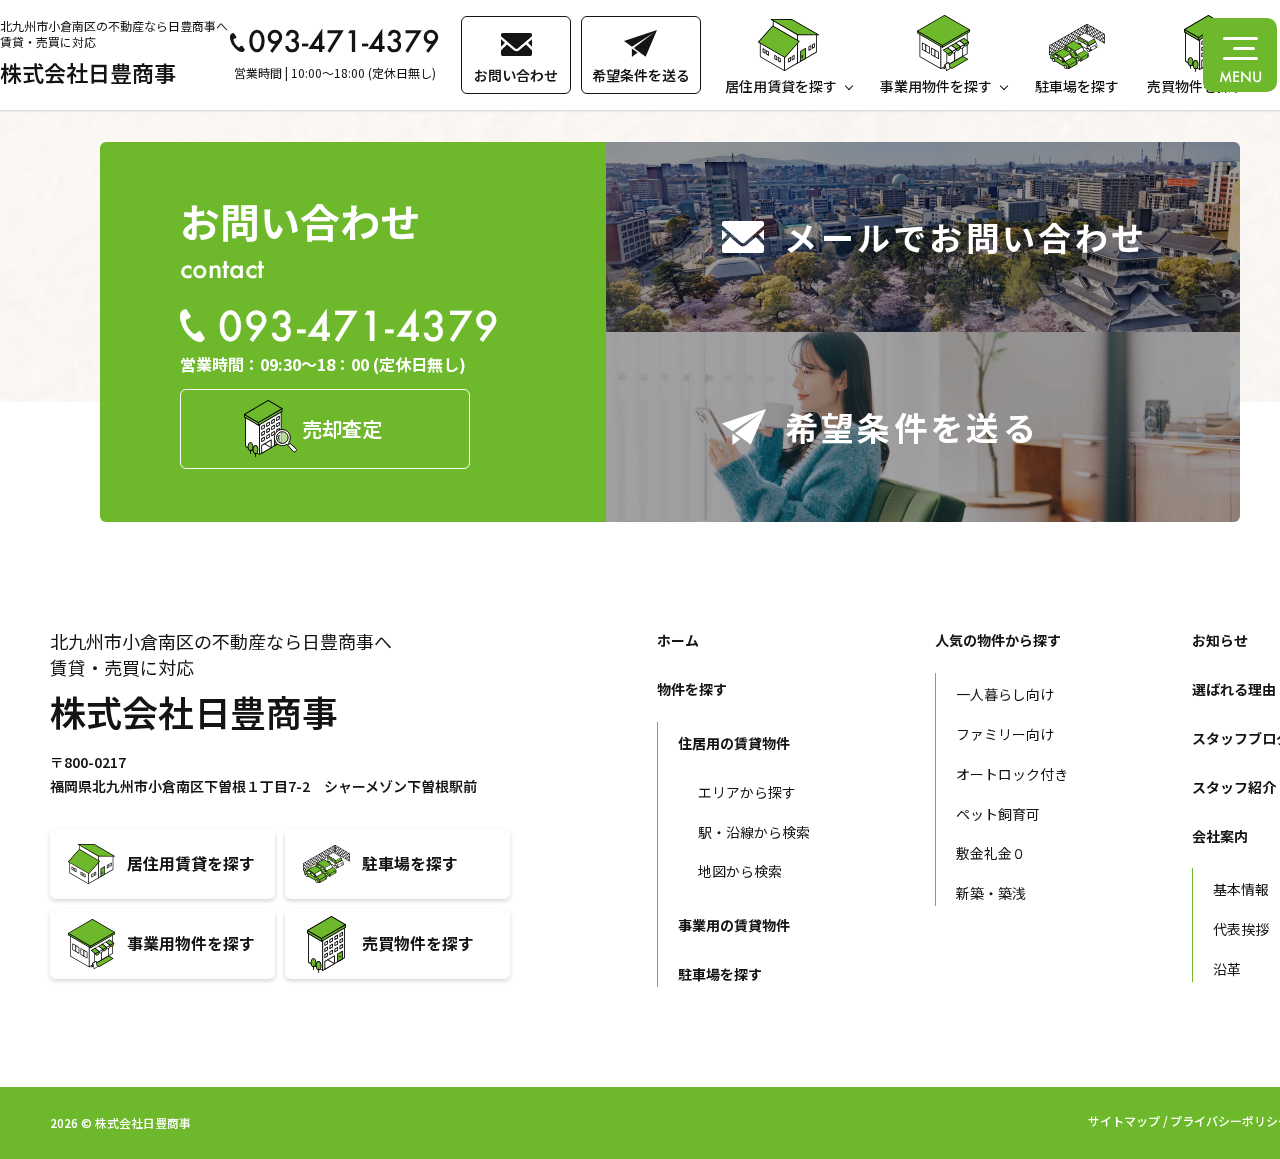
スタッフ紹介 (1234, 787)
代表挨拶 (1241, 929)
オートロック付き (1012, 774)
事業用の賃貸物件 (734, 925)
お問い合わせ (516, 75)
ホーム (678, 640)
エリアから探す (747, 792)
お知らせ (1220, 640)
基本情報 (1241, 889)
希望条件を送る (641, 75)
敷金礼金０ (991, 853)
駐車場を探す (1077, 85)
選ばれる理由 (1234, 689)
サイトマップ (1124, 1120)
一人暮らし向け (1005, 694)
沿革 (1227, 969)
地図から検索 (740, 871)
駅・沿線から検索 (754, 832)
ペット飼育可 (998, 814)
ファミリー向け (1005, 734)
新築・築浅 (991, 893)
